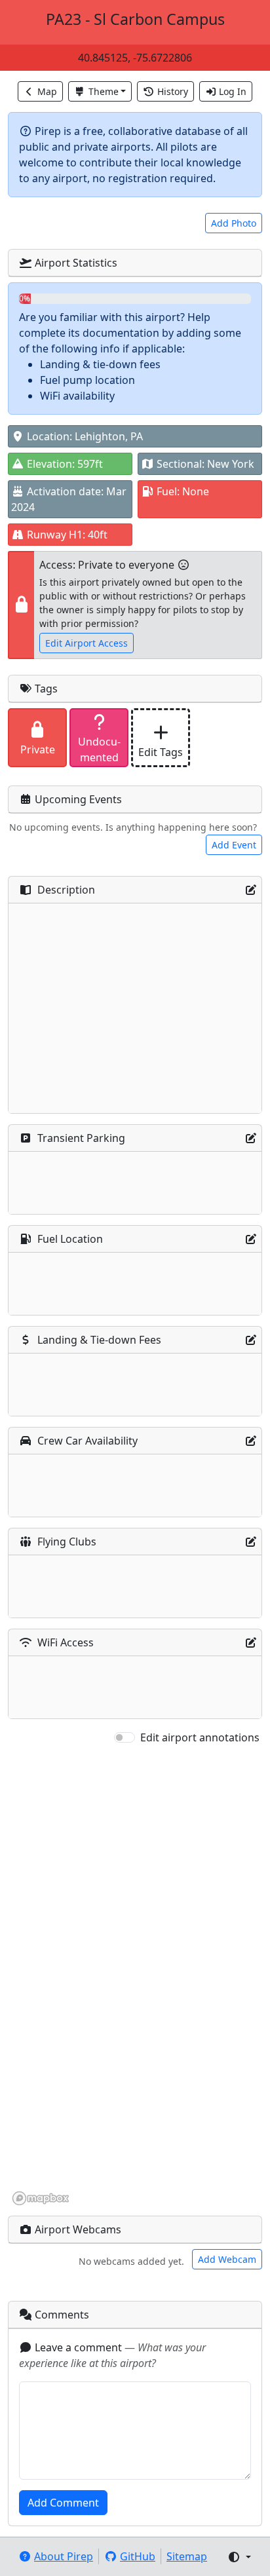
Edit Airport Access (87, 643)
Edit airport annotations (200, 1737)
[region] (135, 1976)
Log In (233, 91)
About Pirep (64, 2556)
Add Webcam (227, 2259)
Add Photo (234, 223)
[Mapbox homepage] (41, 2198)
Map (47, 91)
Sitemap (187, 2556)
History (173, 91)
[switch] (125, 1737)
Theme (104, 91)
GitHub (138, 2556)
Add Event (234, 845)
